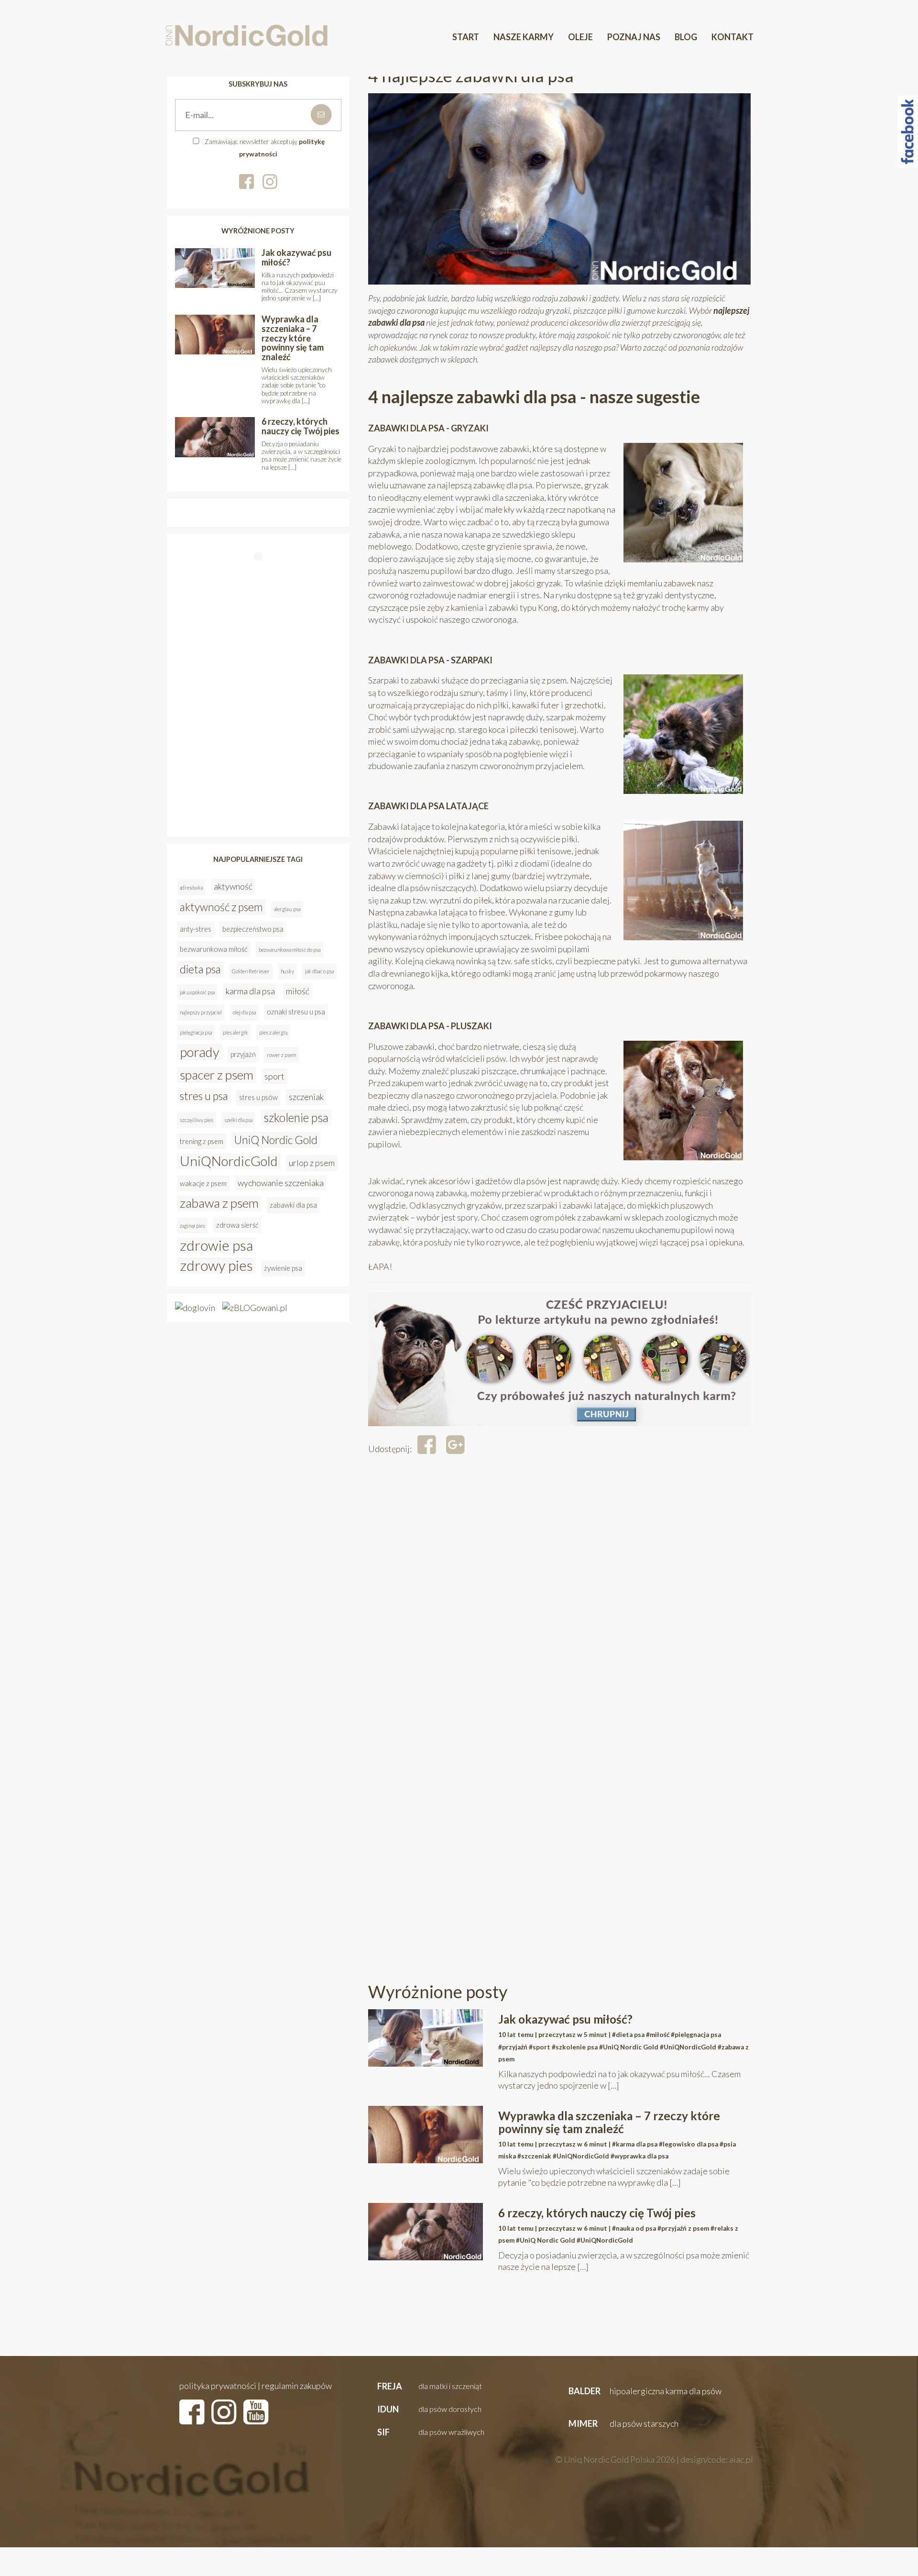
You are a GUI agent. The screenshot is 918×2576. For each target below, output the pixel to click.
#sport (540, 2047)
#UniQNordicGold (688, 2047)
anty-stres (196, 929)
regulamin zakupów (297, 2386)
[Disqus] (559, 1599)
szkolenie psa (296, 1117)
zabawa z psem (219, 1203)
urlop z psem (312, 1163)
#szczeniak (534, 2156)
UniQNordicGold (229, 1161)
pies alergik (235, 1032)
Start (466, 37)
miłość (298, 991)
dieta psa (200, 969)
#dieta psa (628, 2035)
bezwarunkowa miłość (214, 949)
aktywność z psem (221, 907)
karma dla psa (250, 991)
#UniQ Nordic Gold (629, 2047)
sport (274, 1076)
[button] (429, 2387)
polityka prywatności (218, 2386)
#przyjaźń (513, 2047)
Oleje (580, 37)
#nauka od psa (634, 2228)
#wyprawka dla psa (639, 2156)
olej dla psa (244, 1012)
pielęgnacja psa (196, 1032)
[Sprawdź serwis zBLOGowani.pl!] (255, 1307)
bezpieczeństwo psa (253, 929)
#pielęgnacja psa (696, 2035)
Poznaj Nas (634, 37)
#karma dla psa (635, 2144)
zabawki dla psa (293, 1205)
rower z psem (281, 1055)
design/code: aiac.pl (717, 2459)
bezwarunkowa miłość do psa (290, 950)
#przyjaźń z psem (683, 2228)
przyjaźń (243, 1054)
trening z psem (202, 1141)
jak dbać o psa (319, 971)
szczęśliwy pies (197, 1120)
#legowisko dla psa (688, 2144)
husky (287, 971)
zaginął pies (192, 1226)
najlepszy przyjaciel (201, 1012)
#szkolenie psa (575, 2047)
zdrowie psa (216, 1245)
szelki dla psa (238, 1120)
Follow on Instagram (261, 575)
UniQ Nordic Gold (276, 1140)
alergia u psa (287, 909)
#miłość (658, 2035)
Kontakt (732, 37)
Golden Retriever (251, 971)
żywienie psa (283, 1268)
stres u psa (204, 1096)
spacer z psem (217, 1075)
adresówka (191, 887)
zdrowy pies (216, 1266)
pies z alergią (273, 1032)
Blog (686, 37)
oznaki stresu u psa (296, 1012)
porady (200, 1052)
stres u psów (258, 1097)
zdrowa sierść (237, 1225)
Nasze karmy (524, 37)
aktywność (233, 886)
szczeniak (306, 1097)
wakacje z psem (203, 1183)
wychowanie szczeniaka (281, 1183)
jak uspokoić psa (197, 992)
